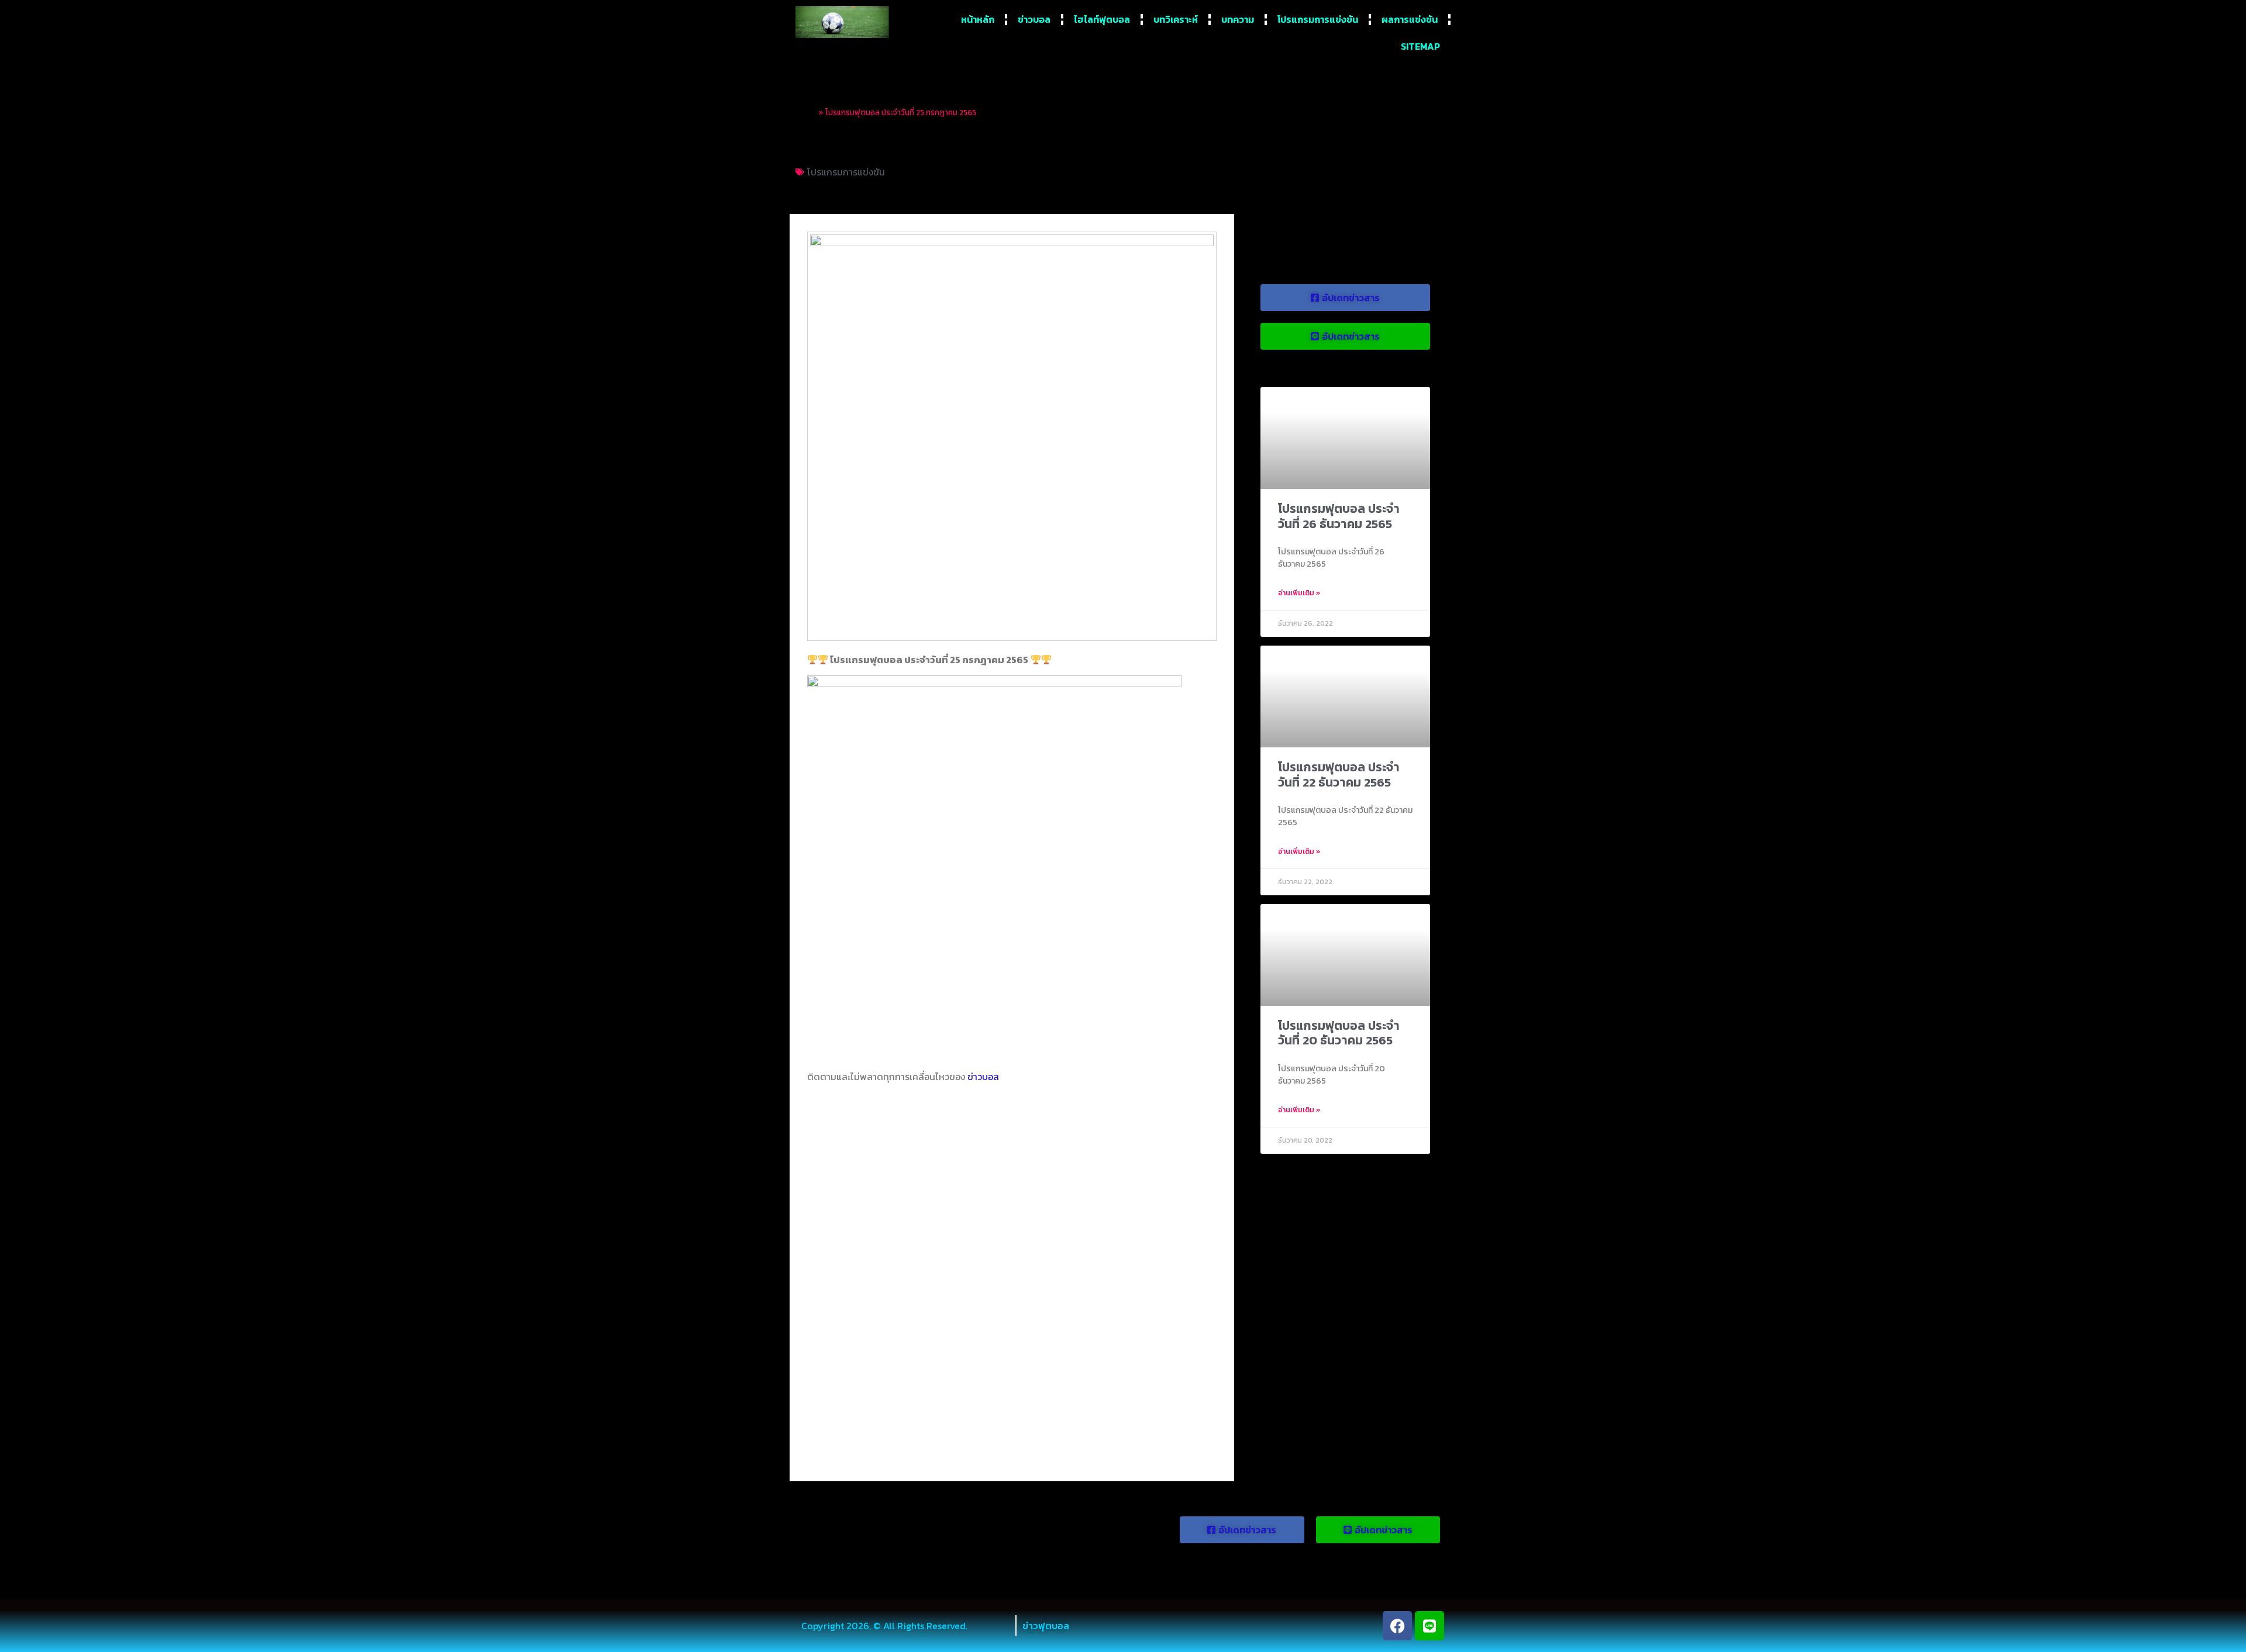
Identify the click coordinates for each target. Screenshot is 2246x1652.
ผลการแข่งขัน (1410, 19)
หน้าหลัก (978, 19)
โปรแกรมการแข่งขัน (1318, 19)
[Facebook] (1397, 1626)
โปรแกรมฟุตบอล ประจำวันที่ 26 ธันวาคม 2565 (1339, 516)
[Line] (1429, 1626)
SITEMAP (1420, 46)
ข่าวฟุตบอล (1046, 1626)
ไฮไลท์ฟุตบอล (1102, 19)
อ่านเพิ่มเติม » (1299, 593)
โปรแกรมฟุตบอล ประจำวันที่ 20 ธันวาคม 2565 (1339, 1033)
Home (806, 112)
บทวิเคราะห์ (1176, 19)
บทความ (1238, 19)
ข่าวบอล (1034, 19)
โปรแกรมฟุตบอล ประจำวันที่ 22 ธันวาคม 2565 (1339, 774)
